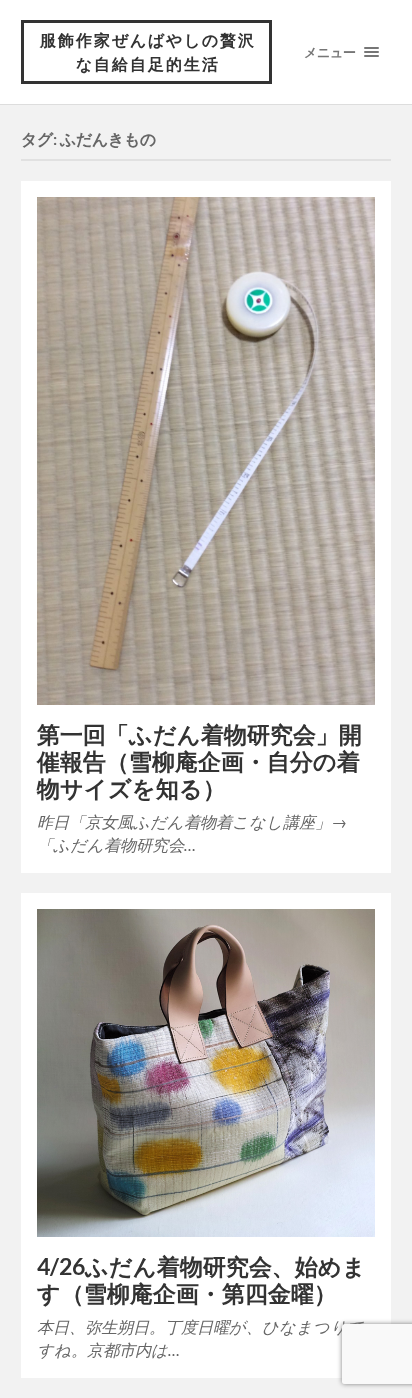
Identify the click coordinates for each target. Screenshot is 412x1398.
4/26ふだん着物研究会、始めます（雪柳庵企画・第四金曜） (201, 1280)
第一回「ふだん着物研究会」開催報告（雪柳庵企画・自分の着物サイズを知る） (199, 761)
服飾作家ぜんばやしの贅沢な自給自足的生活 (148, 51)
